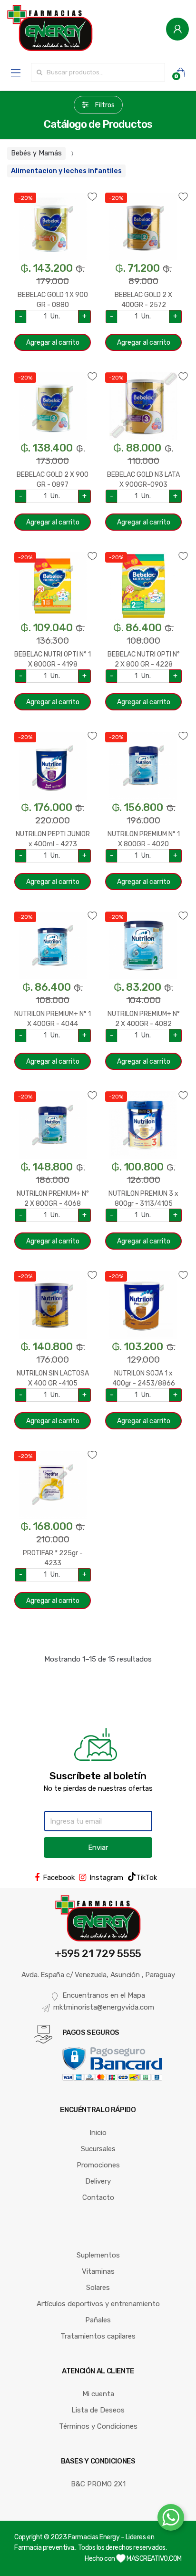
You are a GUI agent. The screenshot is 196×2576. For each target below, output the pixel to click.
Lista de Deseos (98, 2410)
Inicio (98, 2133)
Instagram (106, 1878)
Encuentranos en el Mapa (104, 1995)
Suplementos (98, 2255)
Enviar (98, 1847)
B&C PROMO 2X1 (98, 2484)
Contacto (98, 2197)
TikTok (147, 1878)
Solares (98, 2288)
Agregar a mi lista (53, 191)
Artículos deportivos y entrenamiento (98, 2304)
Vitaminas (98, 2271)
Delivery (98, 2181)
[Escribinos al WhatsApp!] (171, 2519)
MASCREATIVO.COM (154, 2559)
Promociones (98, 2165)
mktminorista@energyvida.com (104, 2007)
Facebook (59, 1878)
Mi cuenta (98, 2394)
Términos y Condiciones (98, 2426)
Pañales (98, 2320)
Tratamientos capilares (98, 2336)
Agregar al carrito (53, 343)
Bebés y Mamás (36, 153)
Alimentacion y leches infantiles (66, 171)
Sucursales (98, 2149)
